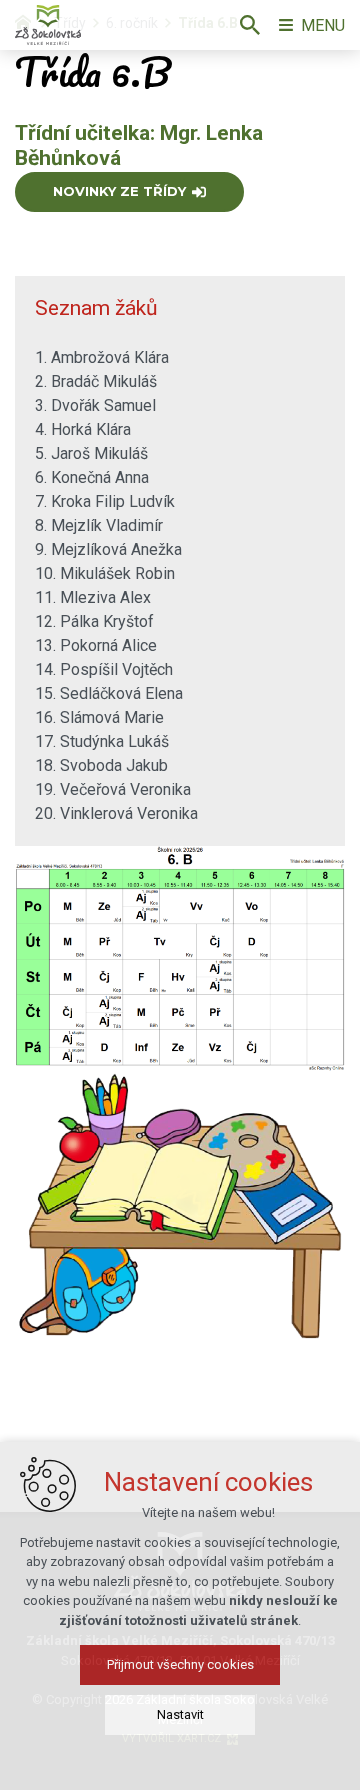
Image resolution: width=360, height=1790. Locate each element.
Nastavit (180, 1714)
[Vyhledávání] (250, 25)
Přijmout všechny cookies (180, 1664)
